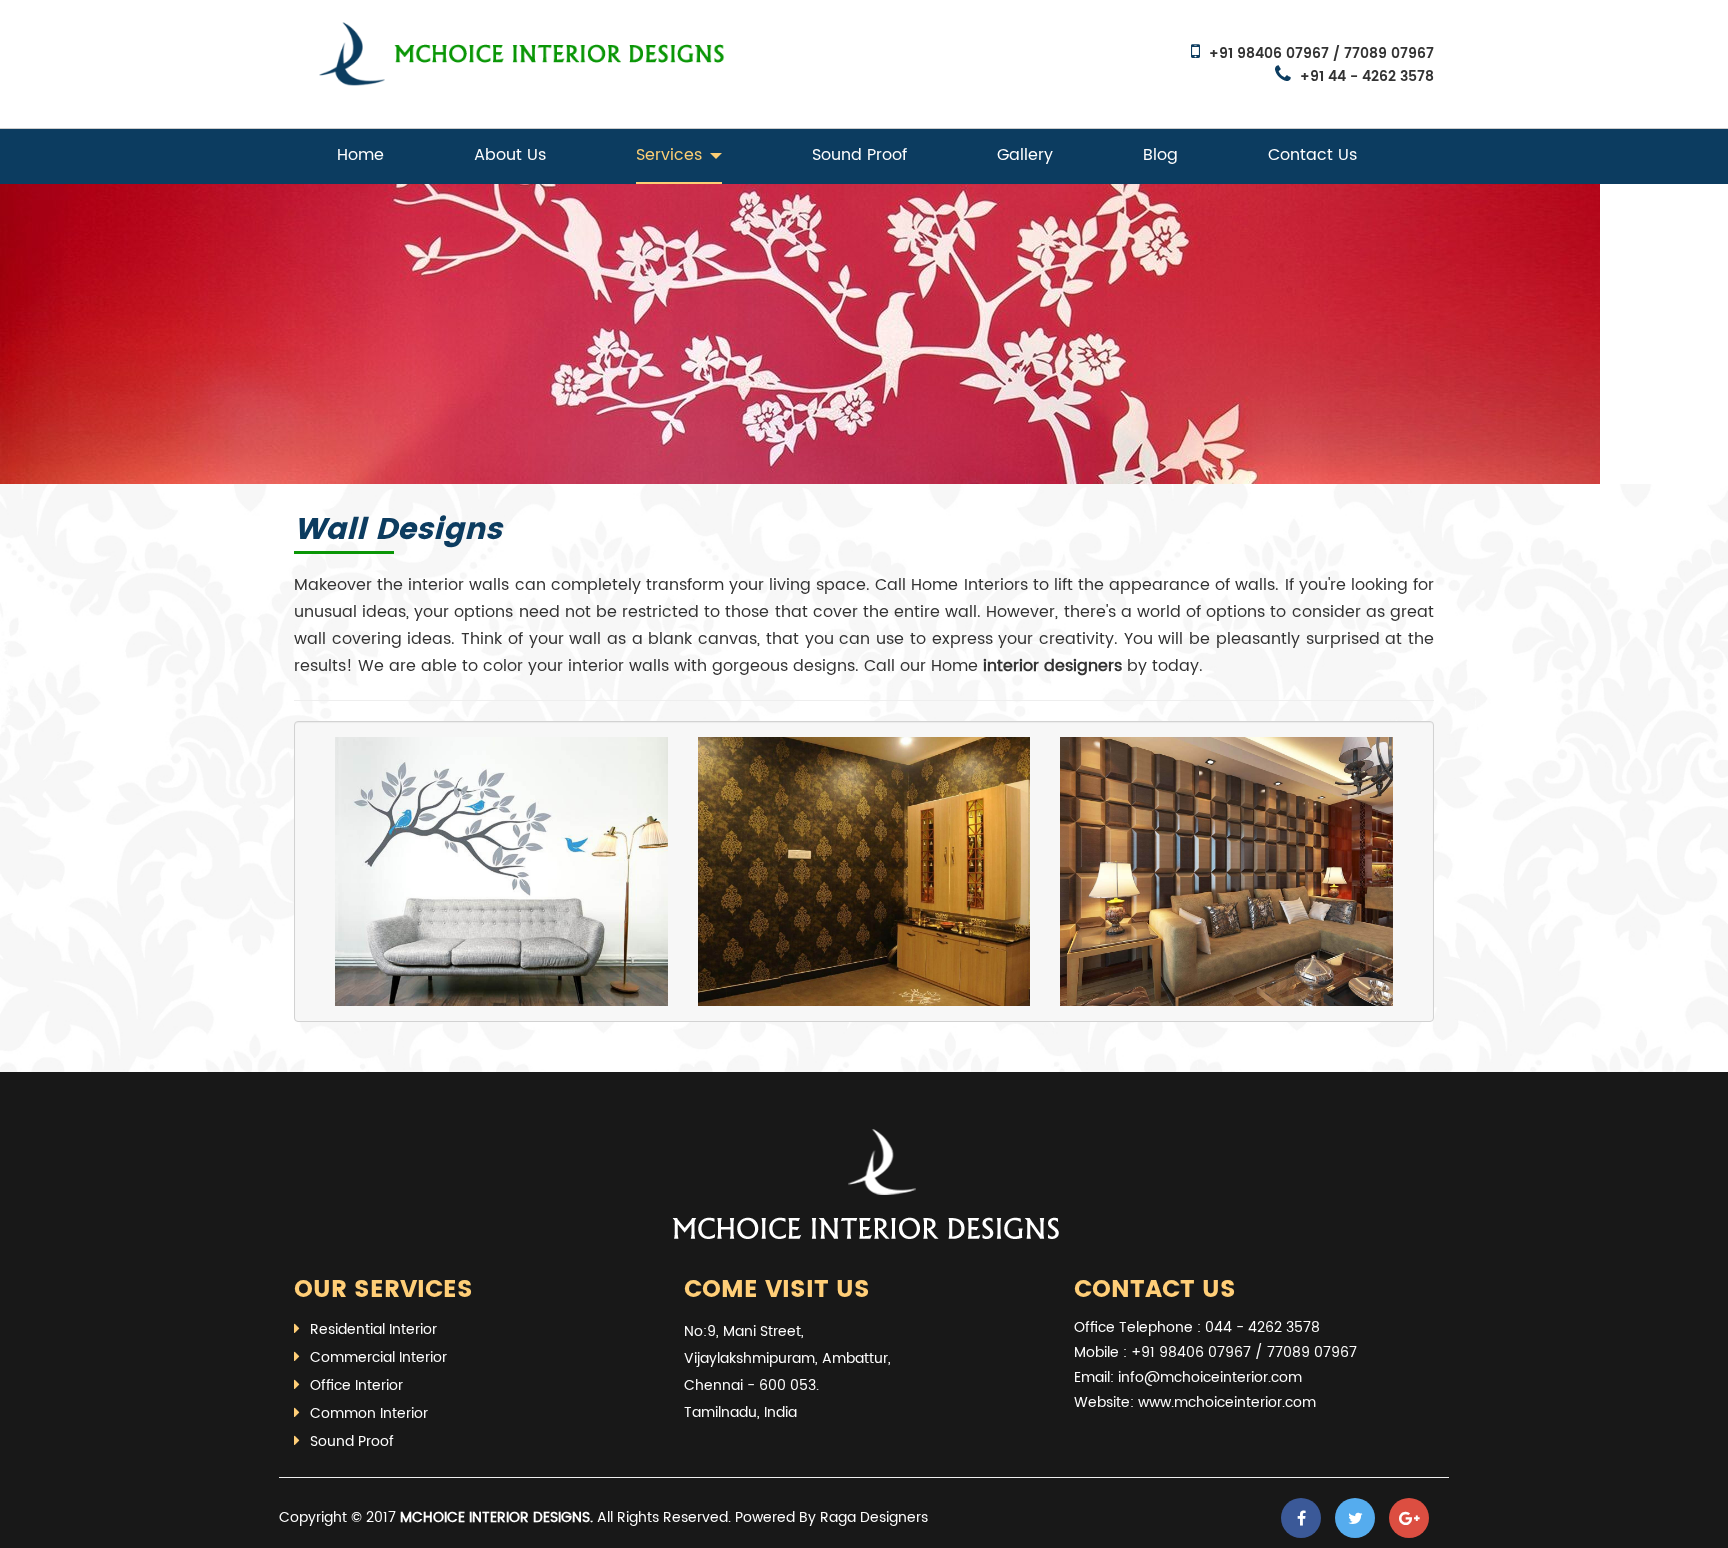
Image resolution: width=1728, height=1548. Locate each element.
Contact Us (1312, 155)
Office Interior (356, 1385)
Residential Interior (373, 1329)
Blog (1160, 155)
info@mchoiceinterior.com (1210, 1377)
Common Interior (369, 1413)
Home (360, 155)
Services (669, 155)
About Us (510, 155)
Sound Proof (859, 155)
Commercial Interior (378, 1357)
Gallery (1025, 155)
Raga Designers (874, 1517)
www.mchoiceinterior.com (1227, 1402)
